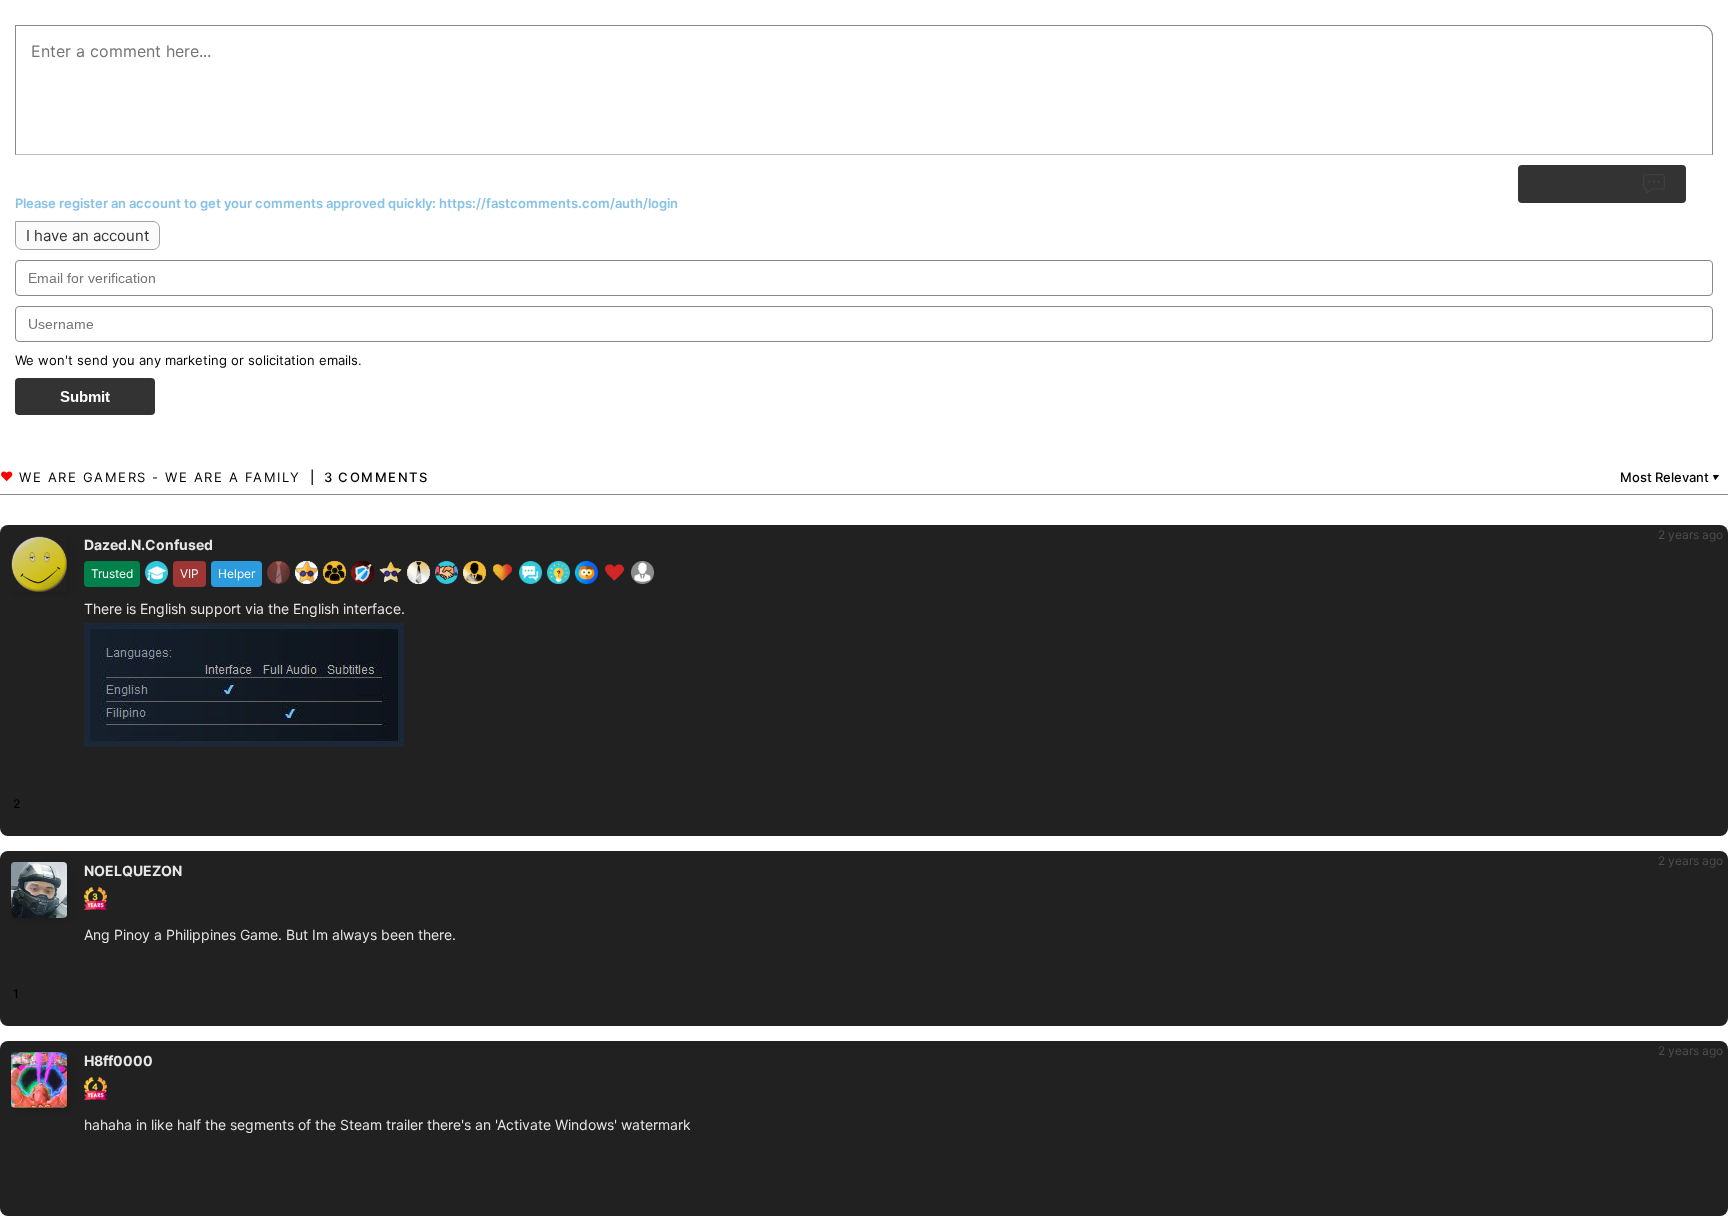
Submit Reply (1585, 182)
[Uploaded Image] (334, 688)
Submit (85, 396)
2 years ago (1690, 534)
